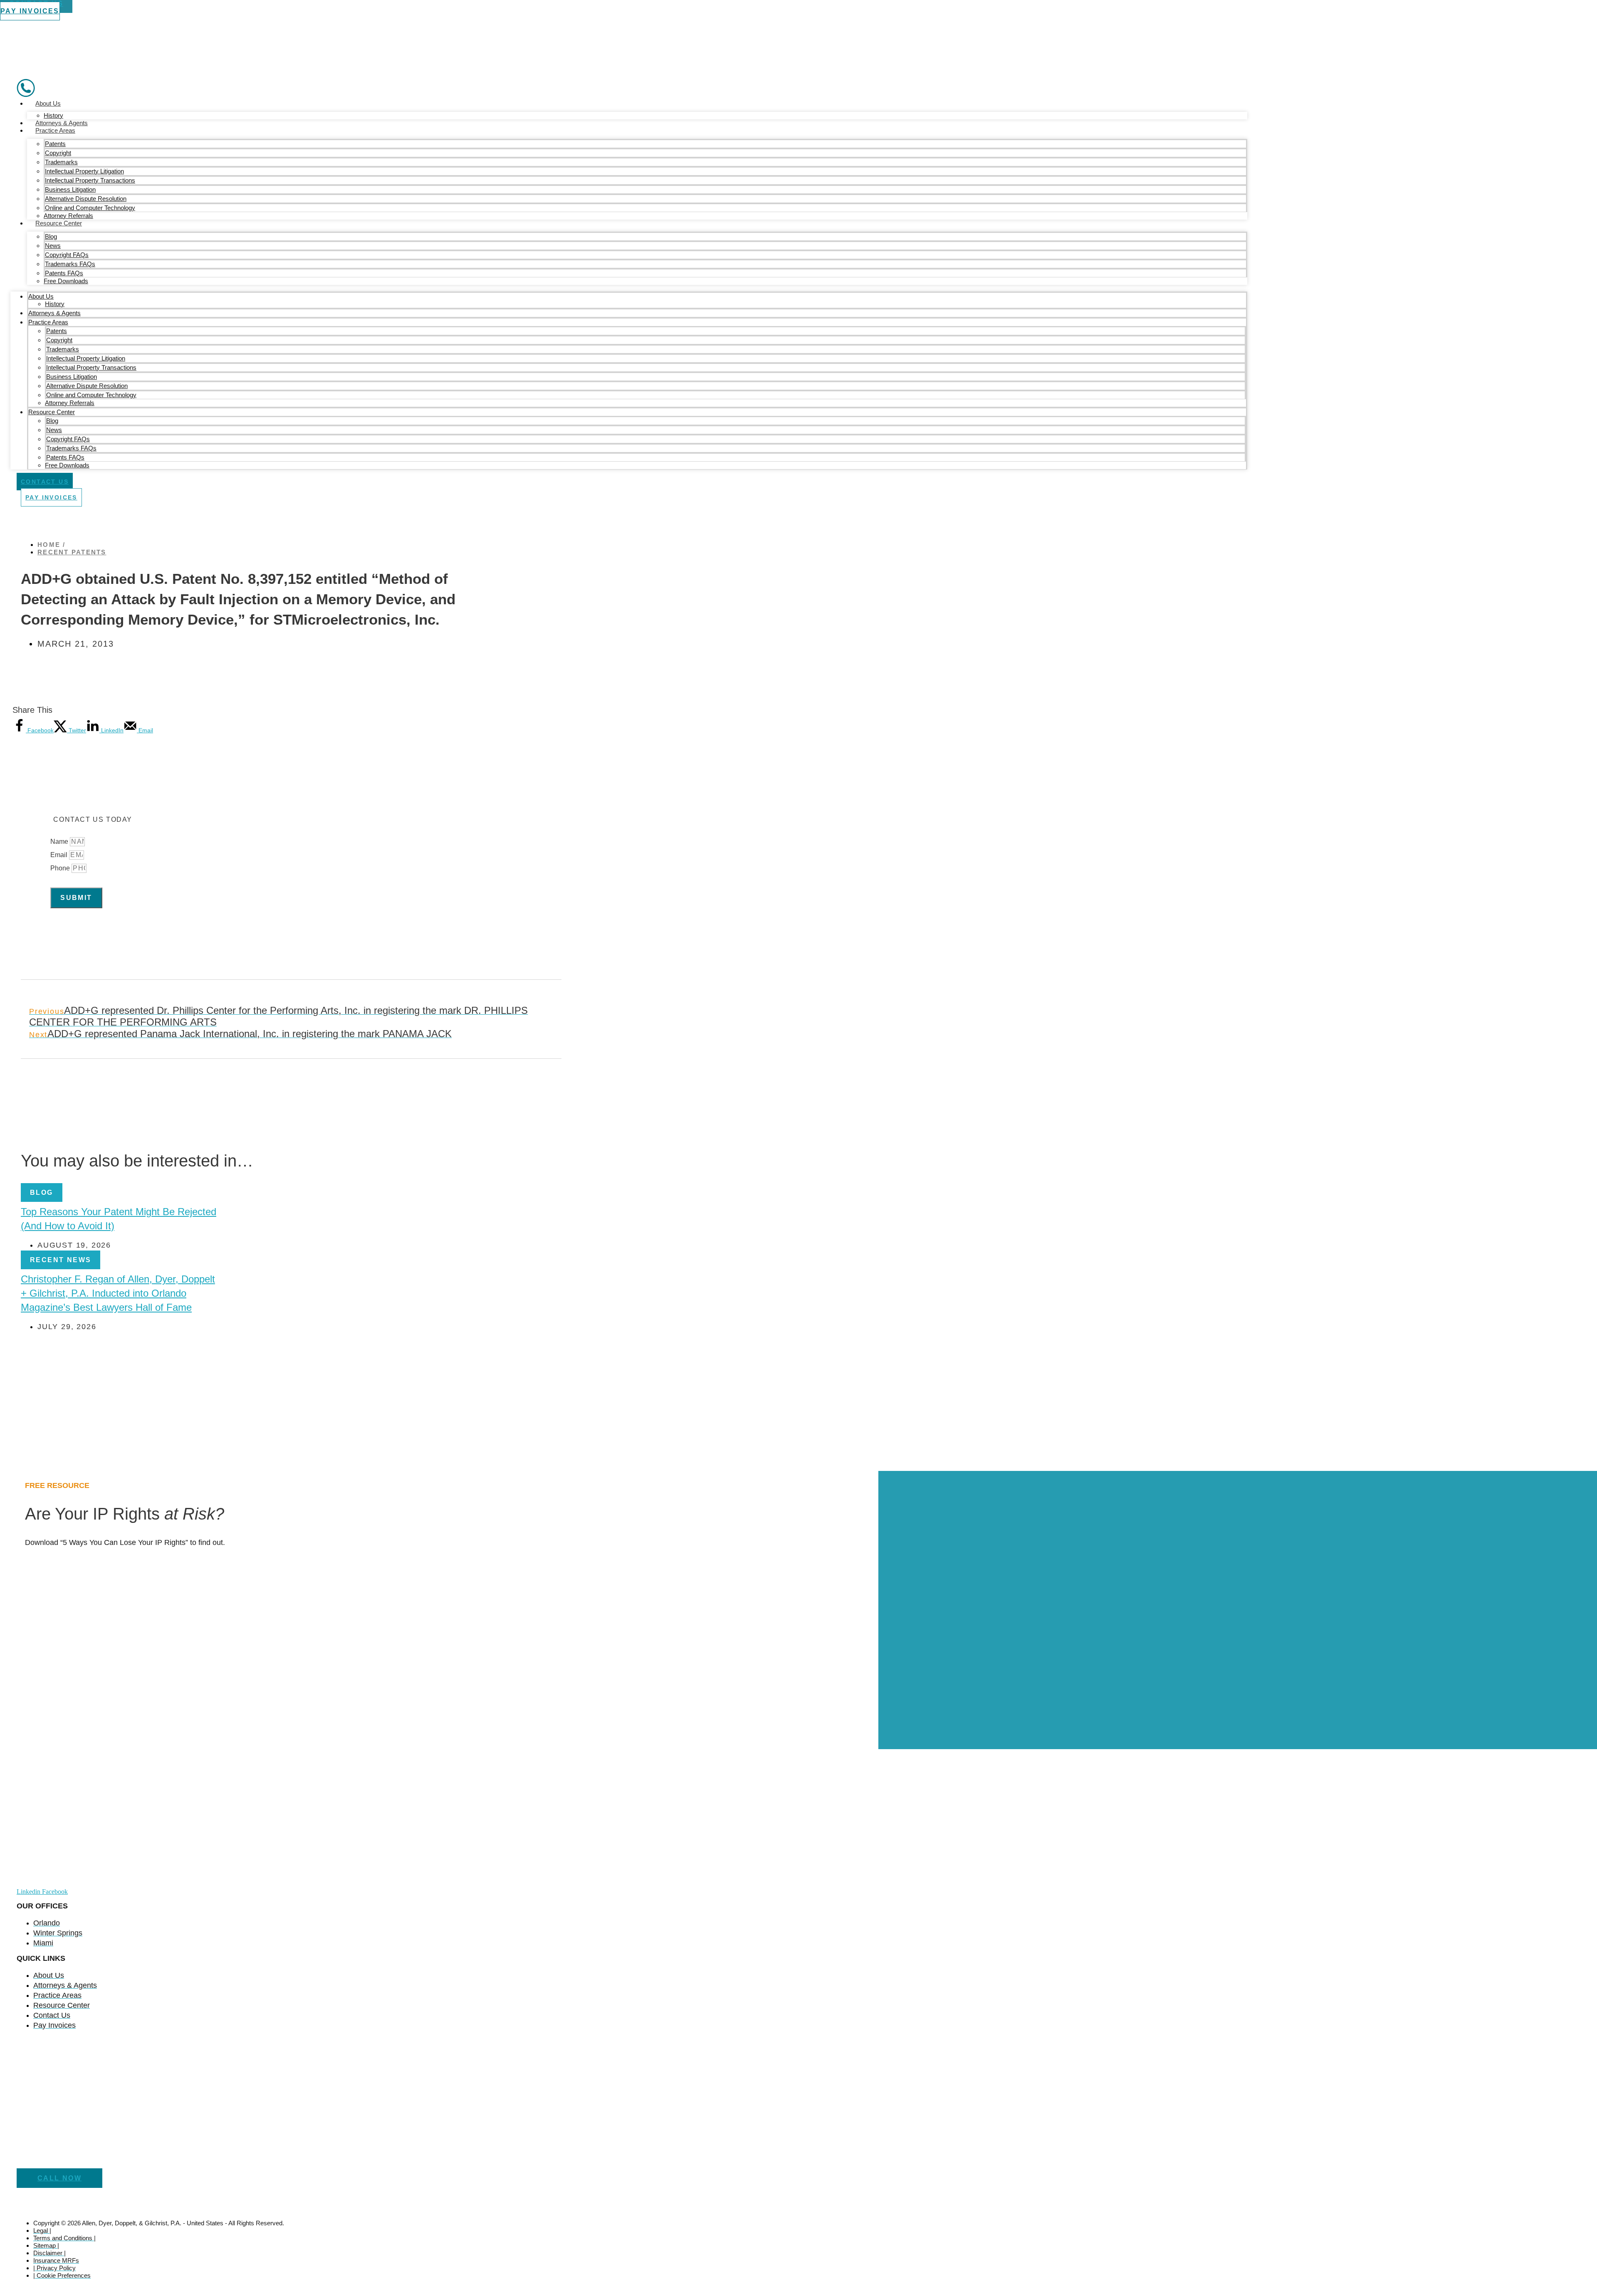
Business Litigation (70, 189)
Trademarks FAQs (70, 264)
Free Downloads (66, 281)
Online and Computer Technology (90, 208)
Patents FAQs (64, 273)
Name (60, 842)
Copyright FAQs (67, 255)
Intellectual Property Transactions (90, 180)
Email (60, 855)
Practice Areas (55, 130)
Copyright (58, 153)
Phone (61, 868)
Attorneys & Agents (62, 123)
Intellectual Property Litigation (84, 171)
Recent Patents (72, 552)
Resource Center (59, 223)
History (53, 115)
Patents (55, 144)
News (53, 246)
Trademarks (61, 162)
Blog (51, 236)
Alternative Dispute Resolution (86, 199)
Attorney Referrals (68, 216)
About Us (48, 103)
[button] (42, 1192)
